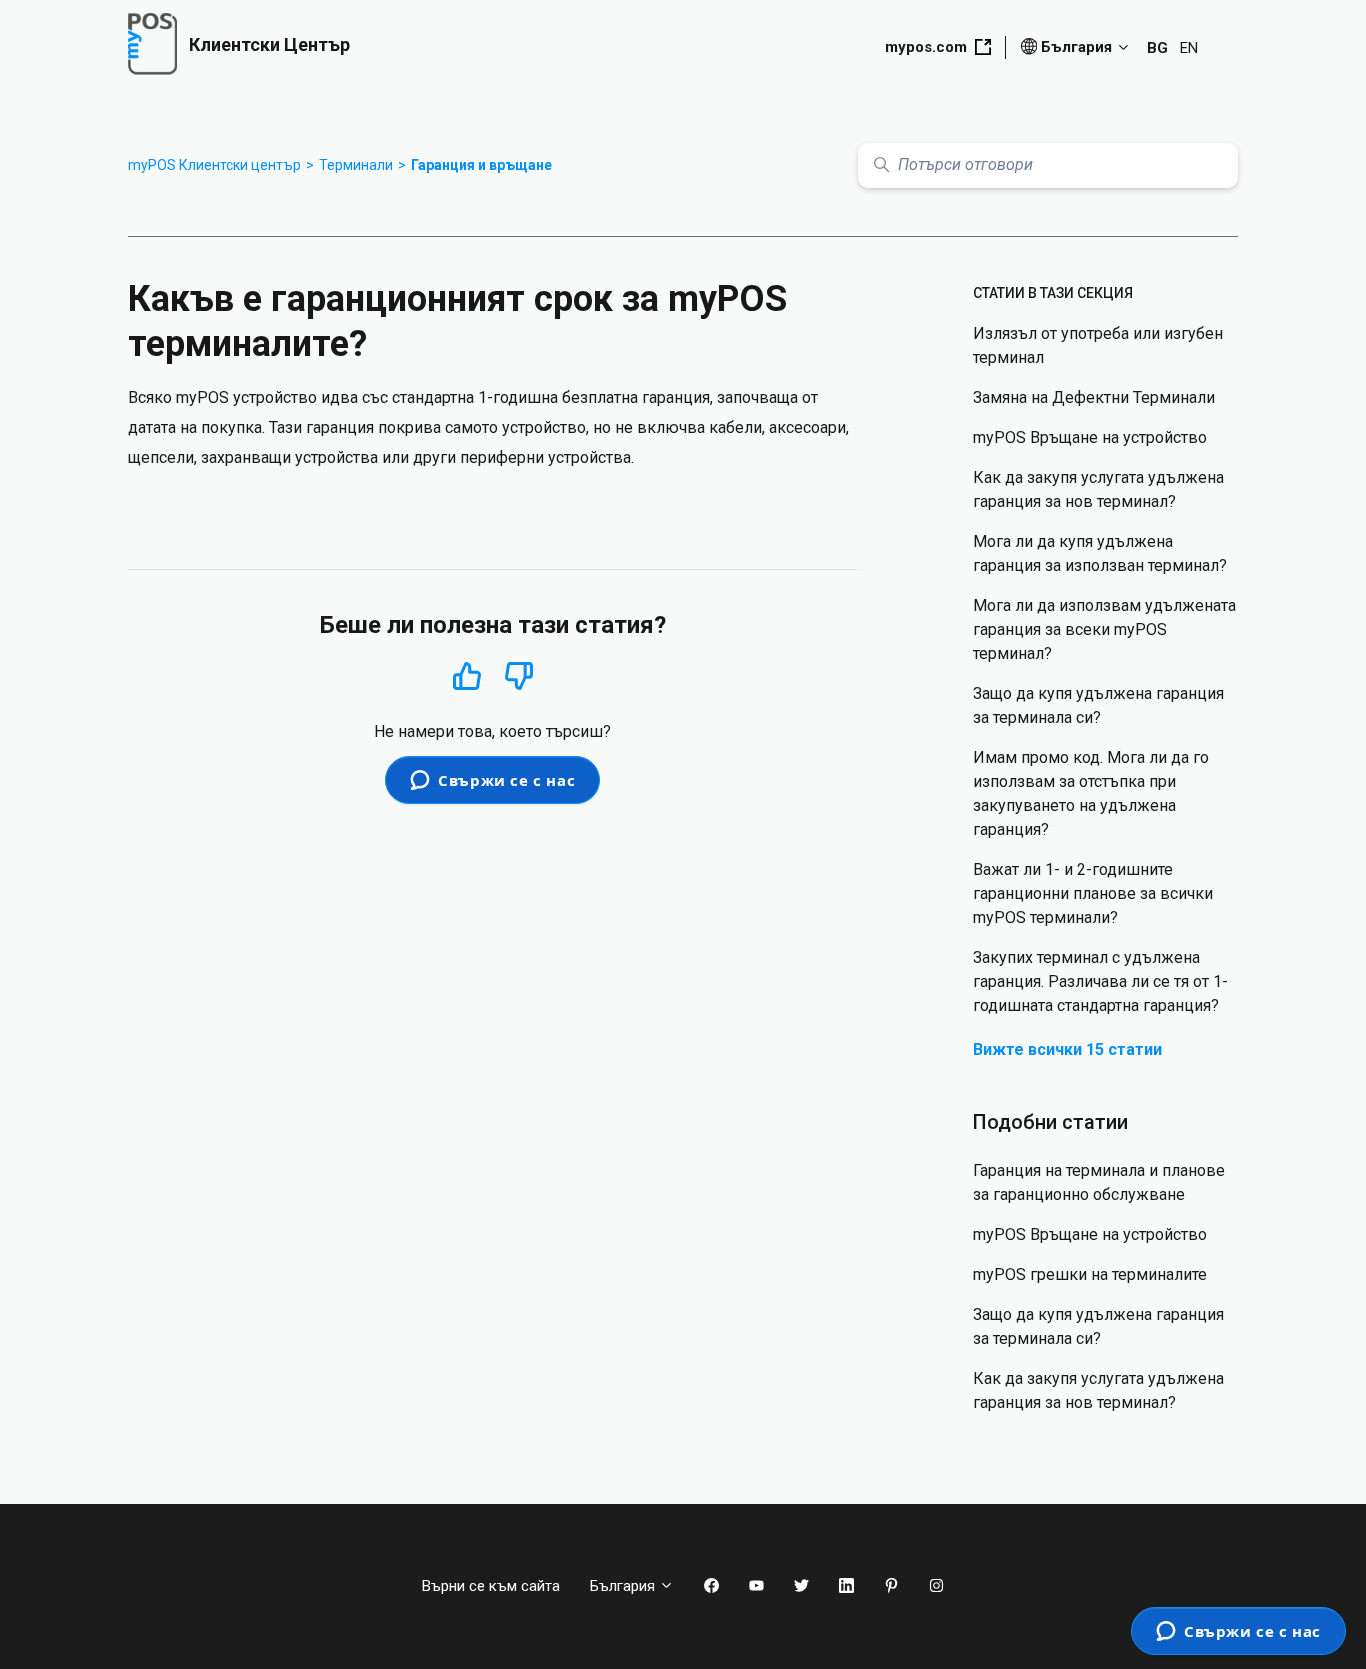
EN (1189, 48)
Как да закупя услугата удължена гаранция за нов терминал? (1098, 489)
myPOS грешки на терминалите (1090, 1274)
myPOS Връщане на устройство (1090, 437)
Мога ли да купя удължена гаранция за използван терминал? (1100, 553)
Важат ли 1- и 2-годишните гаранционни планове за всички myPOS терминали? (1093, 893)
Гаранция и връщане (481, 165)
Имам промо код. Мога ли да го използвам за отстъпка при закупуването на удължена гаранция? (1091, 793)
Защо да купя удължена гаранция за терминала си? (1098, 705)
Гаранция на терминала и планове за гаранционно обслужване (1099, 1182)
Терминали (356, 165)
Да (467, 675)
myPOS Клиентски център (214, 165)
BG (1157, 48)
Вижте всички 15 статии (1067, 1049)
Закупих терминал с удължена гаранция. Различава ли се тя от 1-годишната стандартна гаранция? (1100, 981)
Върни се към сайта (491, 1586)
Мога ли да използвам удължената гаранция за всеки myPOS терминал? (1104, 629)
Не (519, 676)
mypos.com (926, 47)
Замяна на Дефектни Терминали (1094, 397)
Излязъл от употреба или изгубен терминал (1098, 345)
